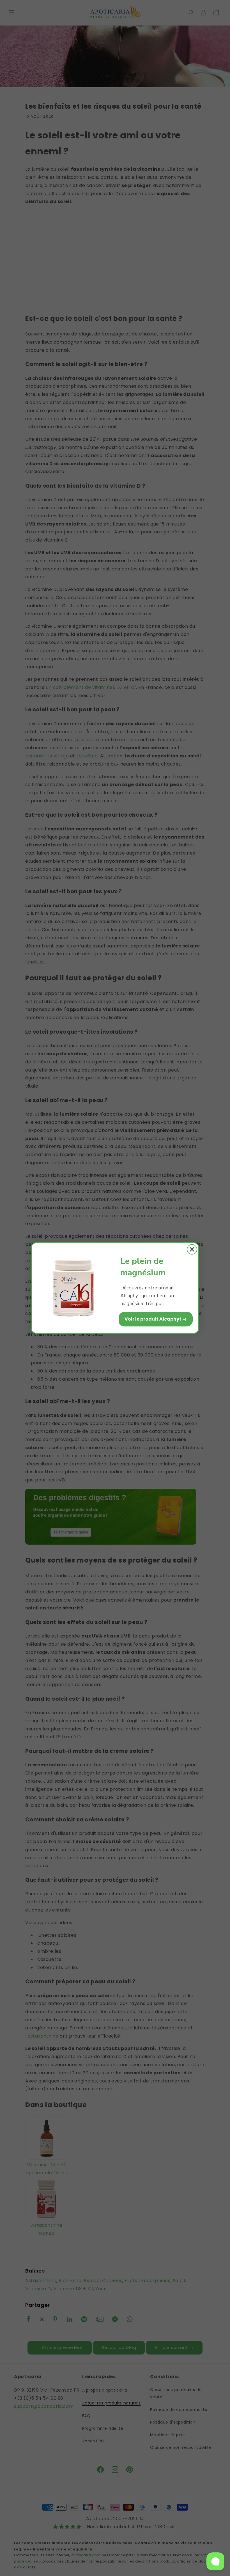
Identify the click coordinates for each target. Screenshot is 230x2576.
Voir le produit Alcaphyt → (156, 1319)
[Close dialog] (192, 1249)
